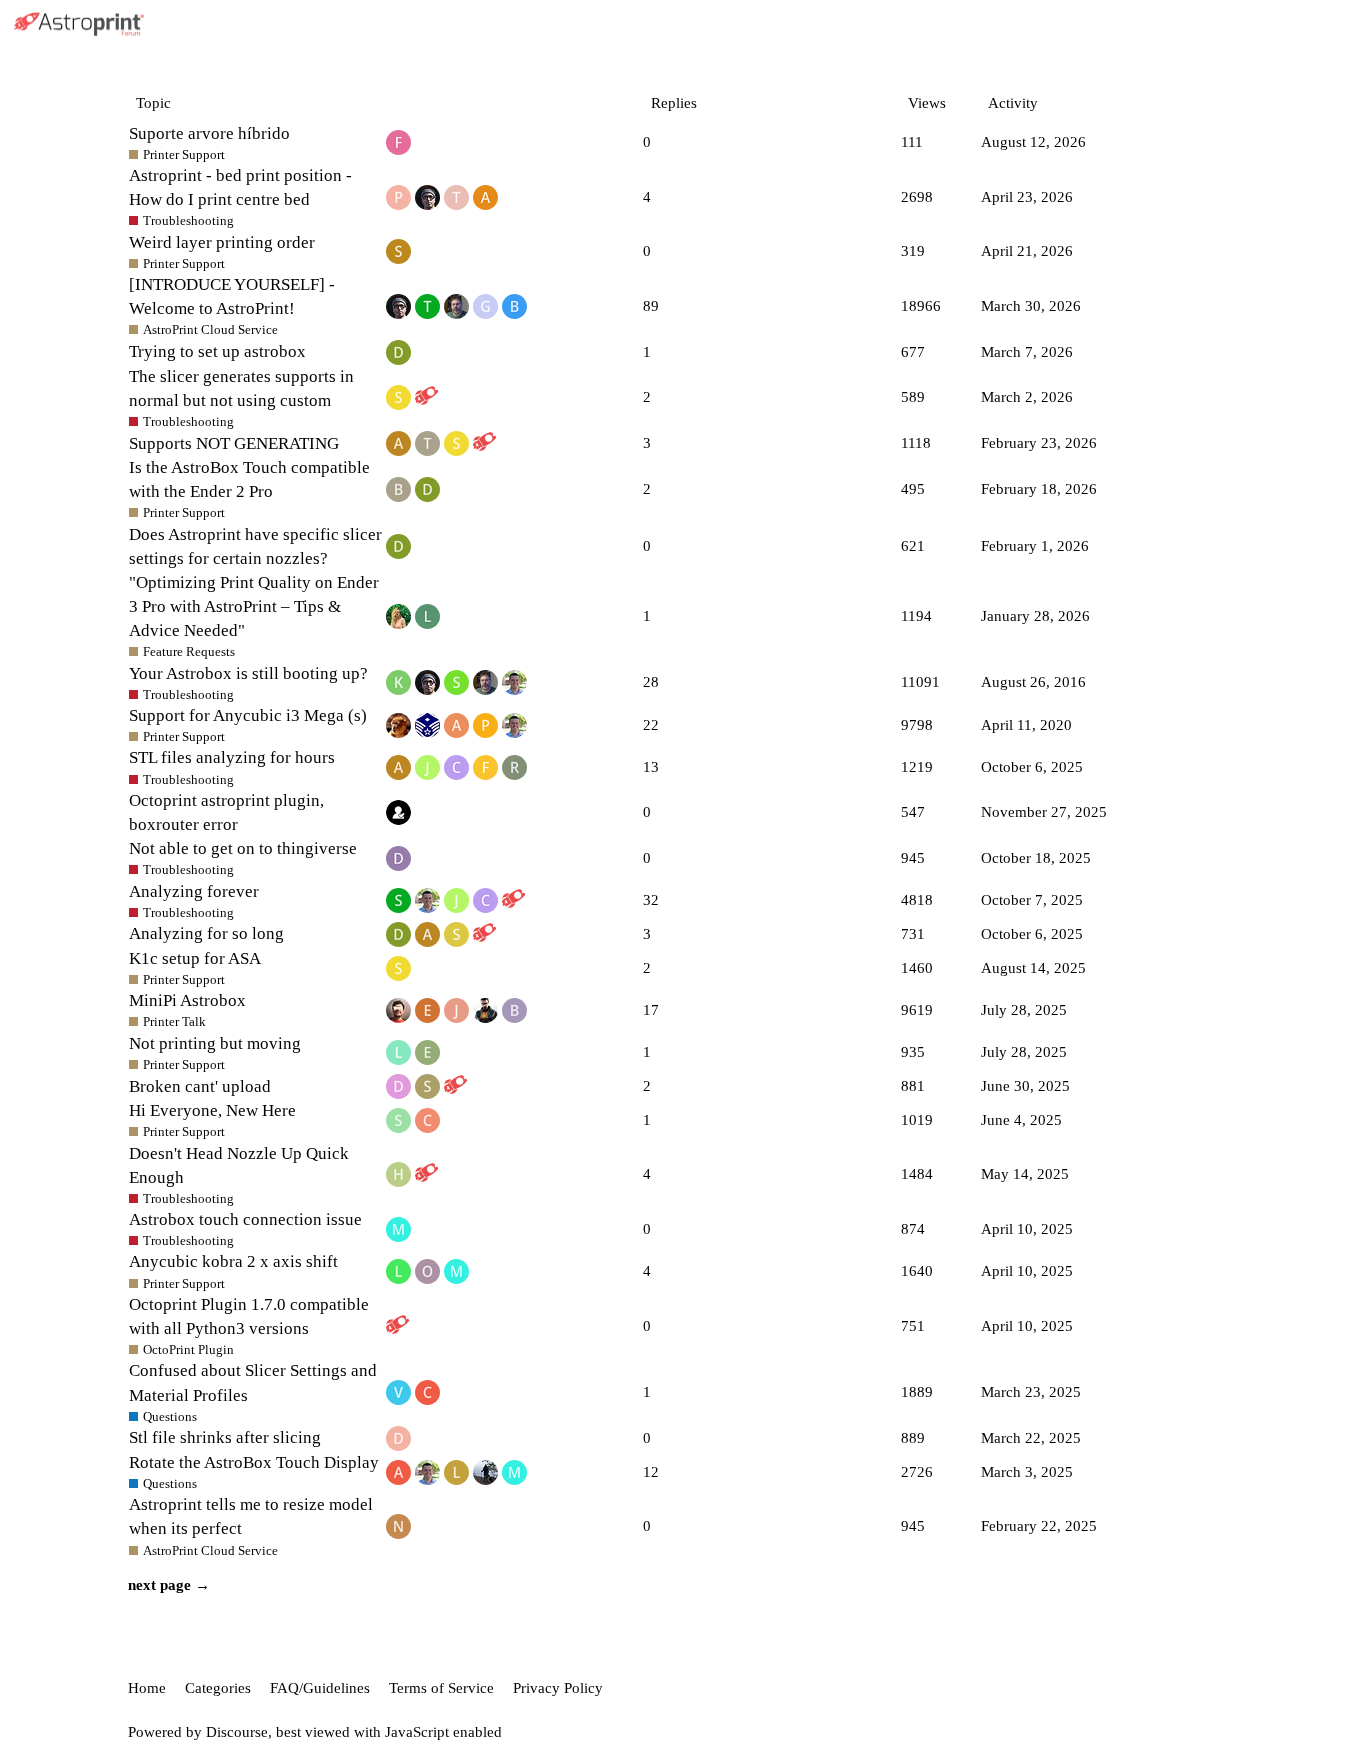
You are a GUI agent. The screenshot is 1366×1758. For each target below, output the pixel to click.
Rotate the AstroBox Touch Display (254, 1462)
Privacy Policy (558, 1688)
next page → (169, 1585)
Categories (218, 1688)
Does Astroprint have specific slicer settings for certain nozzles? (255, 546)
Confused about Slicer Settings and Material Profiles (253, 1382)
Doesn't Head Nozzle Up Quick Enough (239, 1165)
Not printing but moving (215, 1043)
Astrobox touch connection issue (245, 1219)
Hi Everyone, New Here (212, 1110)
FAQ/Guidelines (320, 1688)
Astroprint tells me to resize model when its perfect (251, 1516)
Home (147, 1688)
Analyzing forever (194, 891)
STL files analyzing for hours (232, 757)
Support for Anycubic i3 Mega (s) (248, 715)
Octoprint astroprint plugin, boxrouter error (226, 812)
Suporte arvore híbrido (209, 133)
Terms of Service (441, 1688)
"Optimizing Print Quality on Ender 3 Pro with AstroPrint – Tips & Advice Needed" (254, 606)
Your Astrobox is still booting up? (248, 673)
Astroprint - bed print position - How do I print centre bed (240, 187)
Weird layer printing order (222, 242)
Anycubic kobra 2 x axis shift (233, 1261)
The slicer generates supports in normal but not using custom (241, 388)
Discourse (237, 1732)
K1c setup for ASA (195, 958)
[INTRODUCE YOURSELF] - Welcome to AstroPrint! (232, 296)
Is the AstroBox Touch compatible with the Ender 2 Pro (249, 479)
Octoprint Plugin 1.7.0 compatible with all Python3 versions (249, 1316)
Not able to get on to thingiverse (243, 848)
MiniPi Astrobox (187, 1000)
